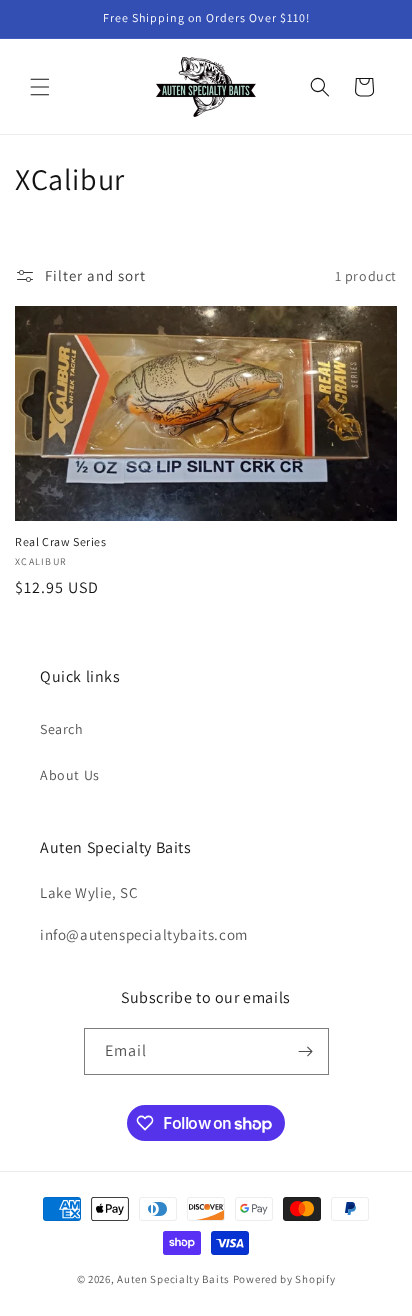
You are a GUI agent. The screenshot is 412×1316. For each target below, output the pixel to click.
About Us (70, 775)
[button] (40, 87)
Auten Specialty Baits (173, 1279)
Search (62, 729)
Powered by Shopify (284, 1279)
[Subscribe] (306, 1051)
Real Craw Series (61, 541)
